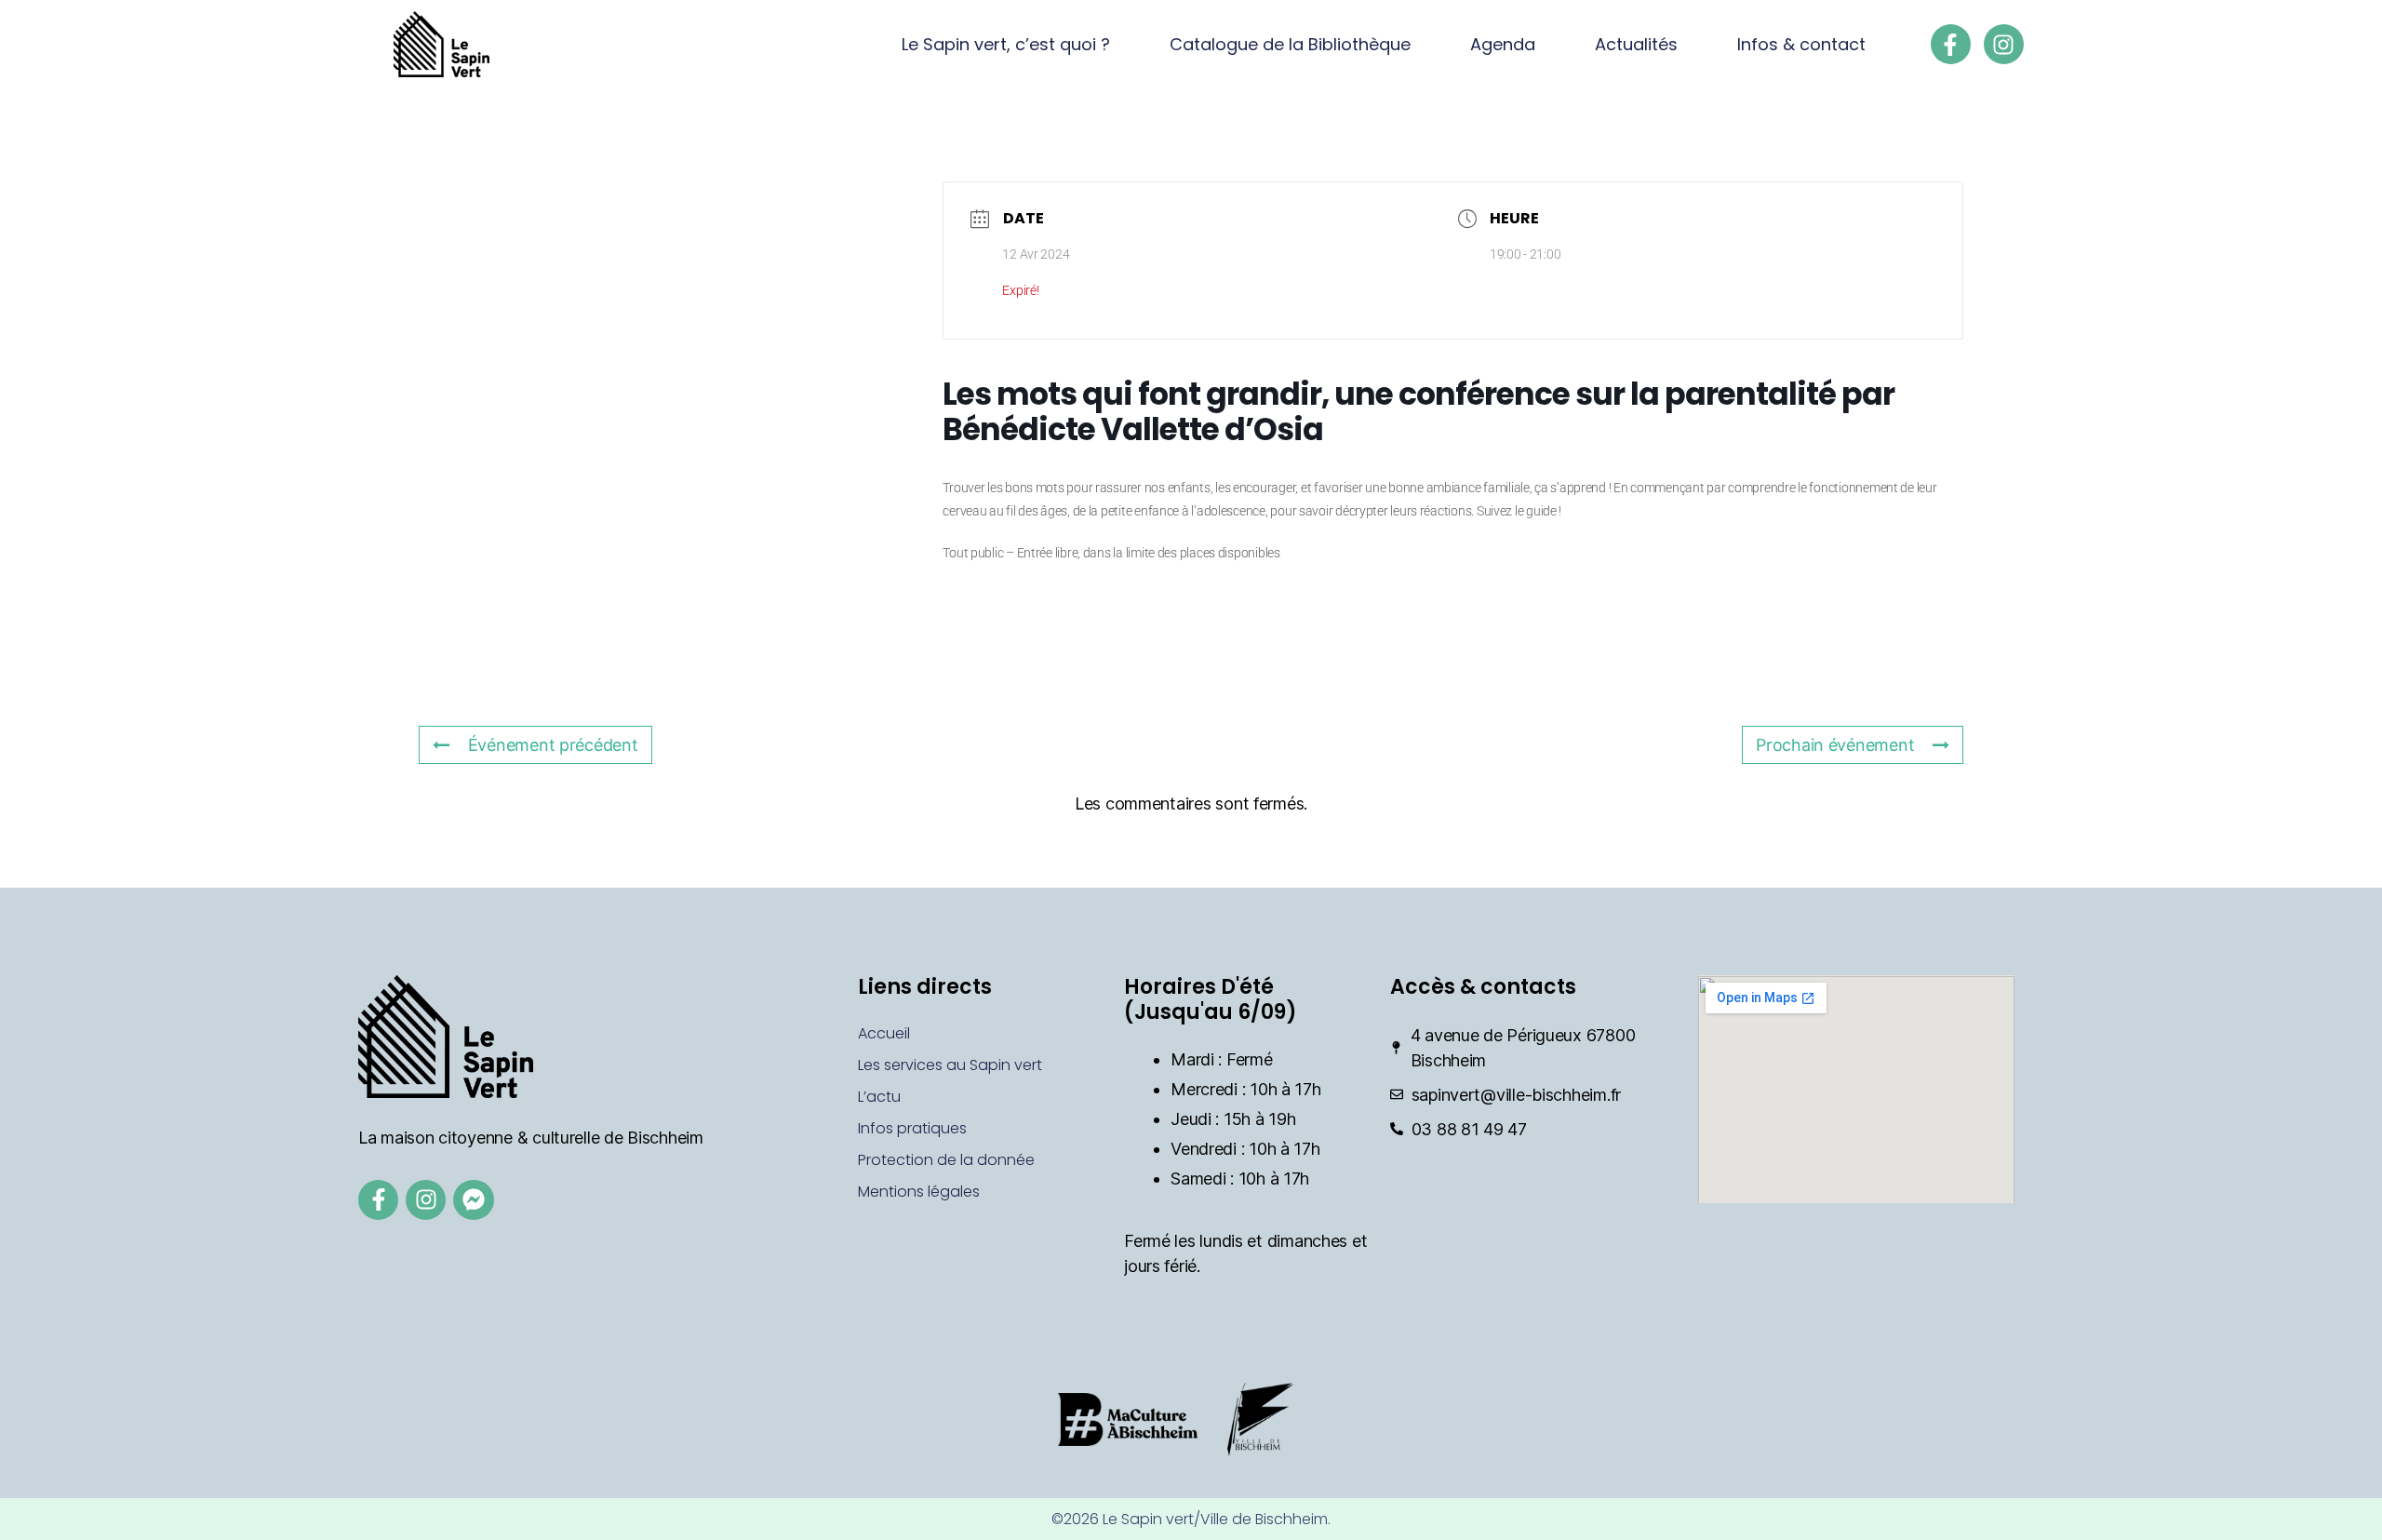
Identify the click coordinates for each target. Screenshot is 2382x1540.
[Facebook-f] (1951, 44)
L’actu (879, 1097)
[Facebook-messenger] (473, 1200)
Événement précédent (553, 745)
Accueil (884, 1033)
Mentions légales (919, 1192)
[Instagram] (2004, 44)
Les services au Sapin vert (950, 1065)
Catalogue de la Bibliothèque (1290, 44)
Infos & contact (1801, 44)
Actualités (1636, 44)
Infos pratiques (912, 1128)
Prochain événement (1835, 745)
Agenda (1503, 44)
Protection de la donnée (946, 1160)
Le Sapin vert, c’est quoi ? (1006, 44)
